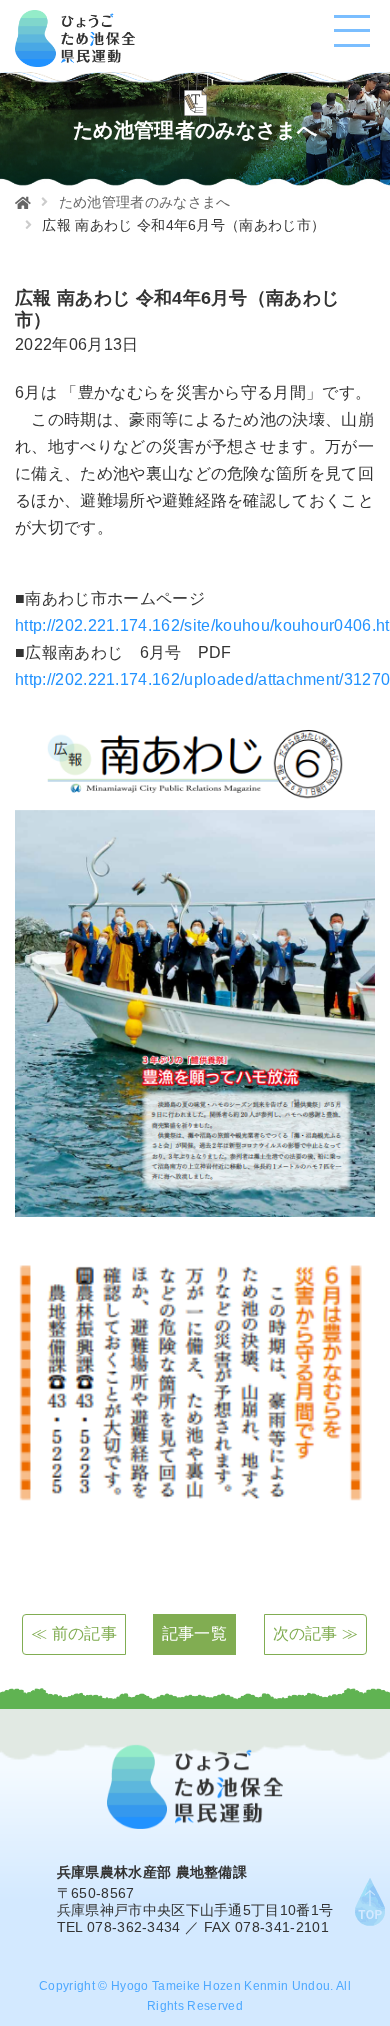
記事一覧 (194, 1633)
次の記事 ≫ (316, 1633)
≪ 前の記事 (74, 1633)
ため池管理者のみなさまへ (145, 202)
